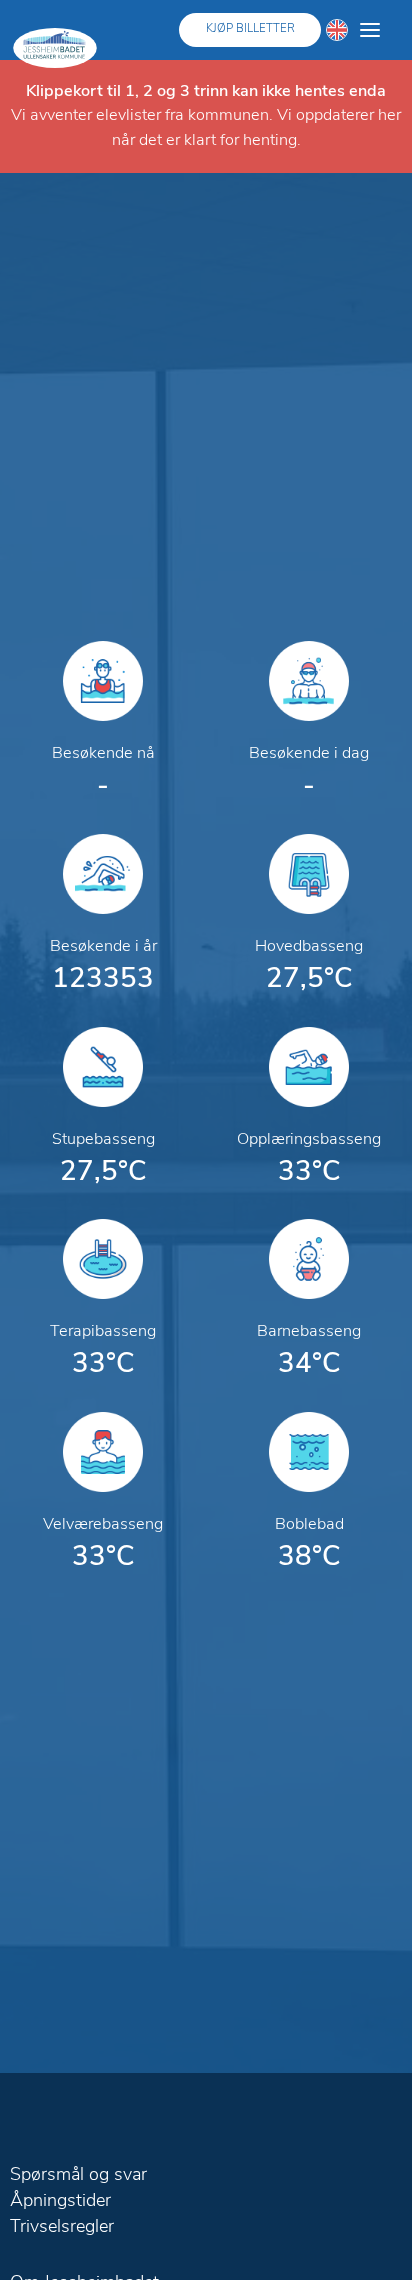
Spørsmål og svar (78, 2176)
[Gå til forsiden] (55, 48)
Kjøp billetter (250, 29)
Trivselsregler (62, 2228)
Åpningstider (60, 2202)
